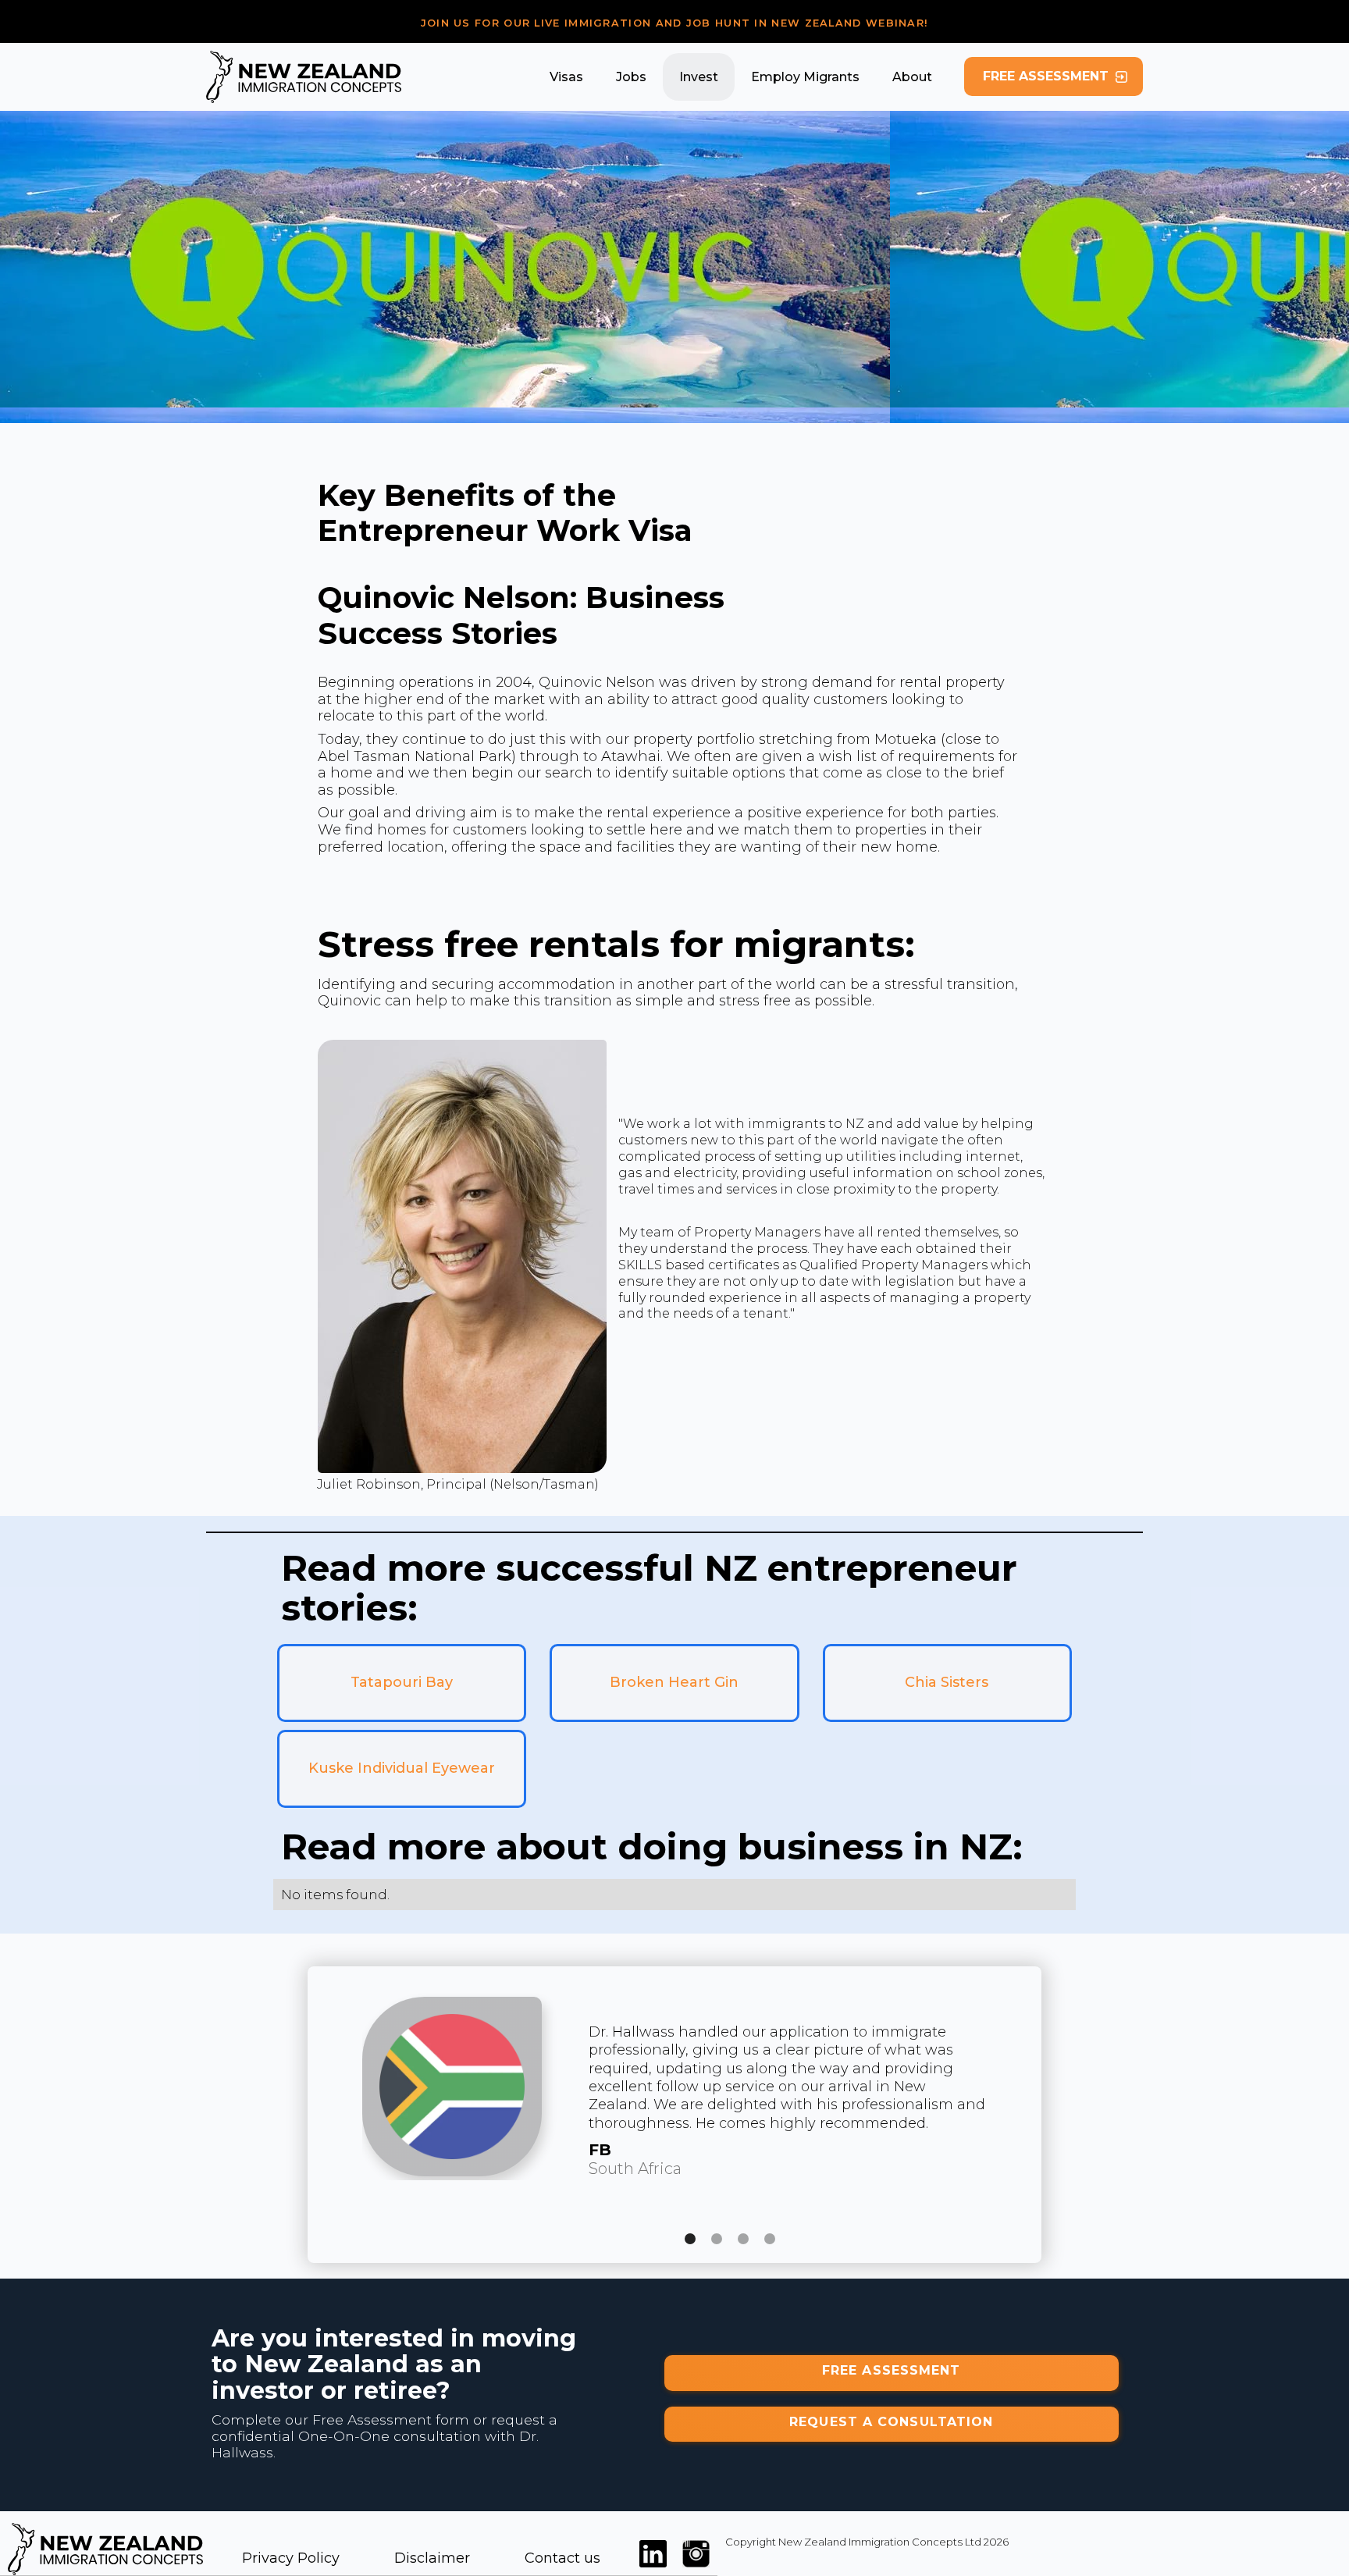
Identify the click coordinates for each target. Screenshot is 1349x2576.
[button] (566, 77)
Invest (699, 77)
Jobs (631, 77)
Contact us (562, 2558)
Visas (566, 77)
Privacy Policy (291, 2558)
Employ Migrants (805, 77)
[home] (304, 77)
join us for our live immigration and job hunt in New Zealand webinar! (675, 23)
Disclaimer (432, 2558)
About (912, 77)
